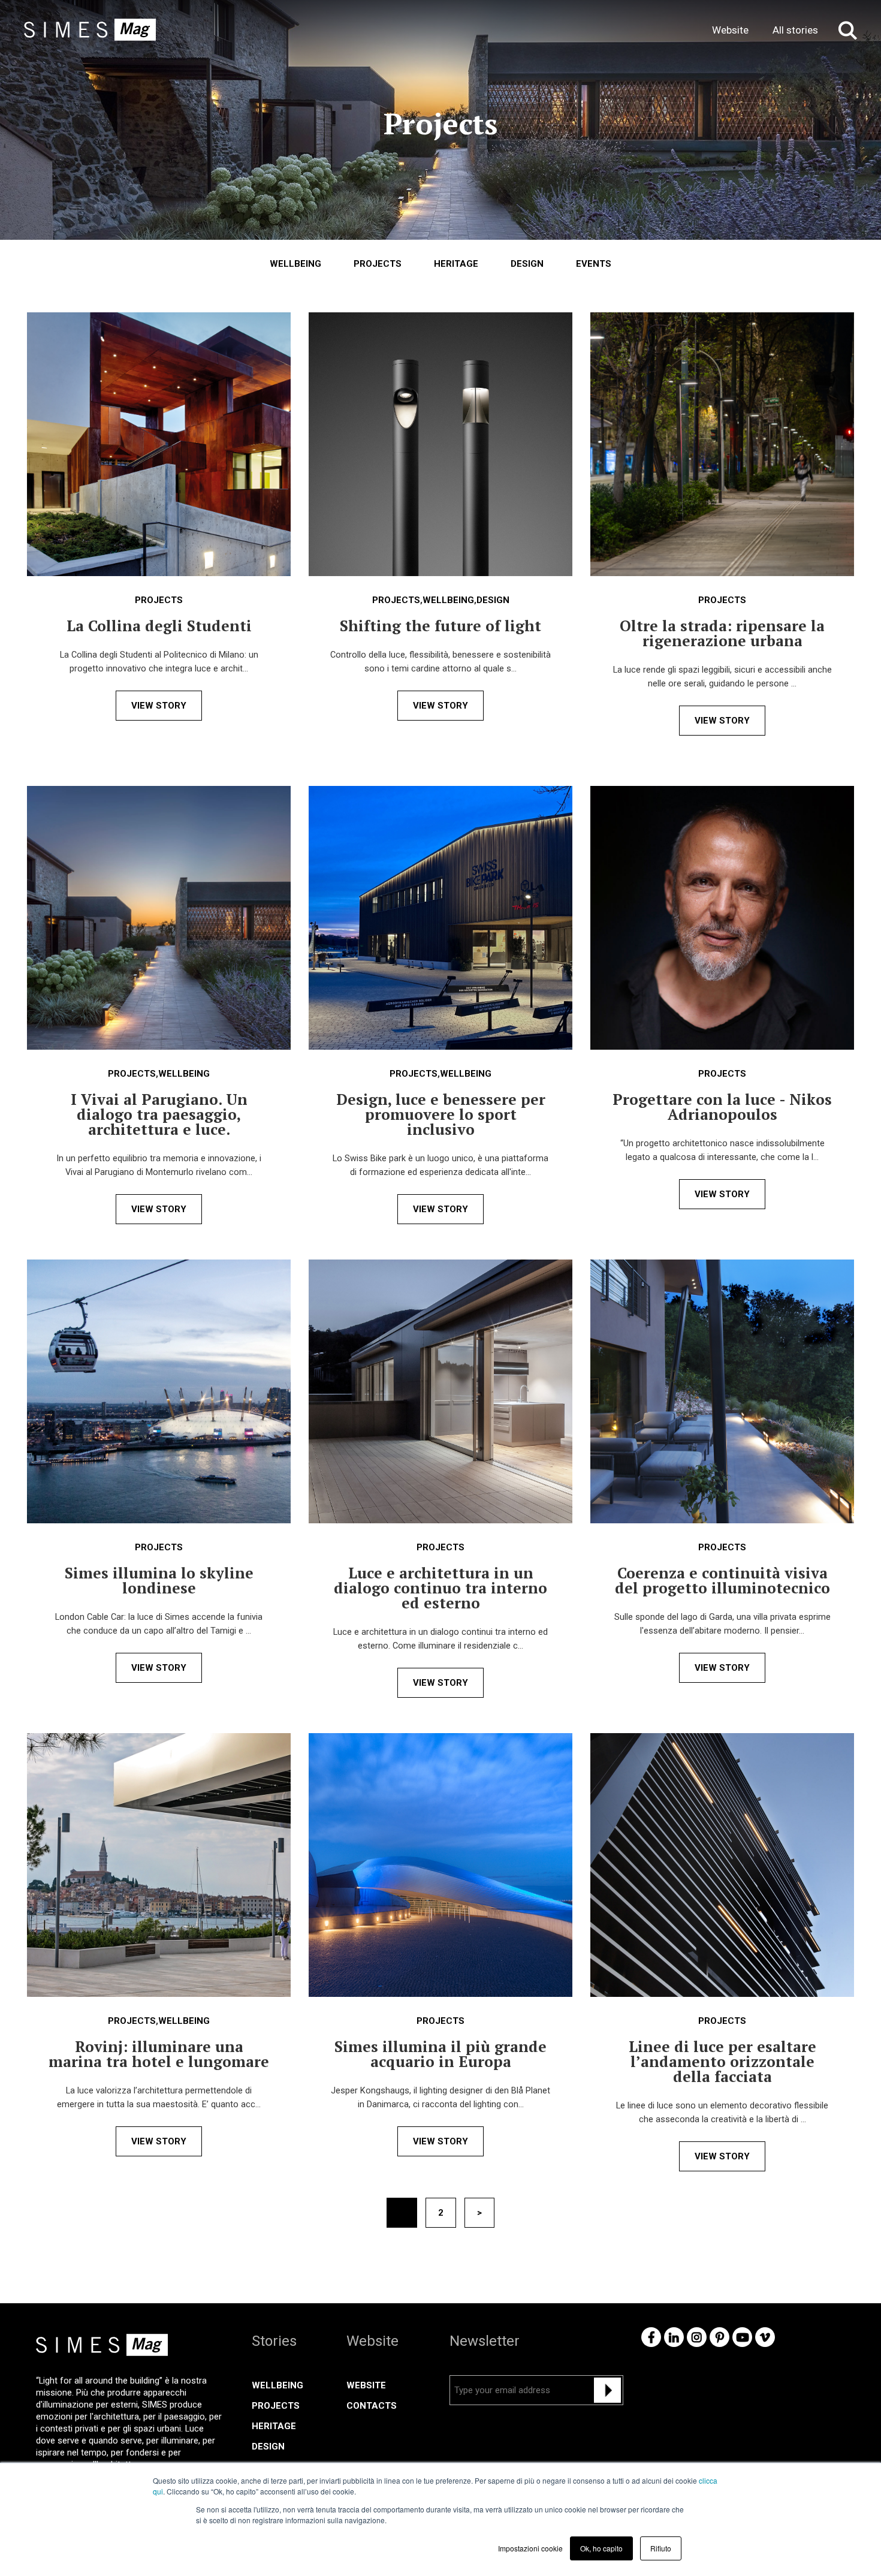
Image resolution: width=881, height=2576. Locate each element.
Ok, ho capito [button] (601, 2548)
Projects (378, 264)
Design (527, 264)
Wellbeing (295, 264)
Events (594, 264)
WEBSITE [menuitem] (366, 2385)
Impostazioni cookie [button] (530, 2548)
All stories (795, 30)
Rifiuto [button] (661, 2548)
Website (730, 30)
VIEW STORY (159, 706)
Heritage (456, 264)
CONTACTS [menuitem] (372, 2406)
